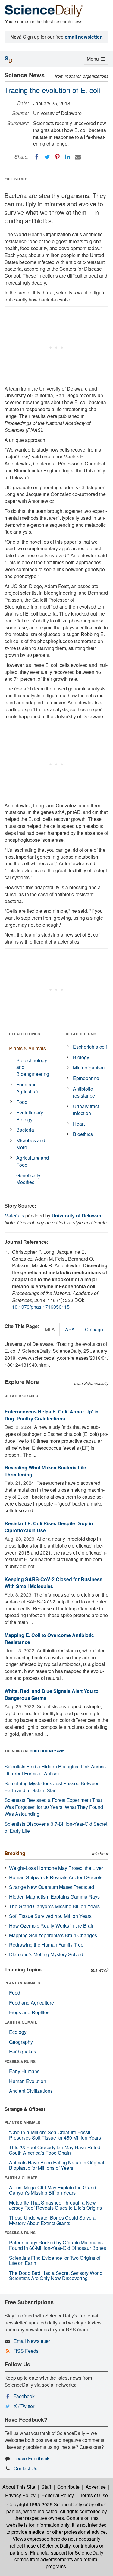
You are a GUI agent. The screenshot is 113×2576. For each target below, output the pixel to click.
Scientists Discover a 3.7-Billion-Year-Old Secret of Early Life (56, 1827)
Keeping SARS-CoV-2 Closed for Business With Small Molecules (53, 1583)
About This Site (19, 2487)
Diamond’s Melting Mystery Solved (46, 1954)
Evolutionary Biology (30, 1116)
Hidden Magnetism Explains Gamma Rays (54, 1897)
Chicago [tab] (94, 1329)
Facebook (24, 2396)
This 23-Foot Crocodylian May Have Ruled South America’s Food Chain (55, 2150)
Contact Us (25, 2468)
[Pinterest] (57, 157)
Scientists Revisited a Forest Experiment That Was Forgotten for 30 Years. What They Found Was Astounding (54, 1807)
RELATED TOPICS (25, 1034)
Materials (14, 1216)
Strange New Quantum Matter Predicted (52, 1887)
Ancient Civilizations (31, 2091)
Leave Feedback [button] (31, 2458)
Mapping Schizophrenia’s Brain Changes (53, 1935)
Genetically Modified (28, 1179)
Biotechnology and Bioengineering (33, 1067)
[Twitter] (47, 157)
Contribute (68, 2487)
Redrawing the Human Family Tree (46, 1945)
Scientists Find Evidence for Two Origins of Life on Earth (55, 2261)
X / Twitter (24, 2406)
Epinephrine (86, 1078)
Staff (46, 2487)
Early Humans (24, 2071)
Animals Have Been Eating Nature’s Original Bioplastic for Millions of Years (57, 2165)
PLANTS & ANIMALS (22, 1983)
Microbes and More (31, 1144)
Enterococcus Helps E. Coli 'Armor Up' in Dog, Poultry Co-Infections (52, 1415)
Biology (81, 1057)
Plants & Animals (27, 1048)
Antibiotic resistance (84, 1092)
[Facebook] (37, 157)
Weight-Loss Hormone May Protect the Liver (56, 1868)
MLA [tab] (50, 1329)
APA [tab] (70, 1329)
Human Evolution (28, 2081)
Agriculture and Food (33, 1161)
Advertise (96, 2487)
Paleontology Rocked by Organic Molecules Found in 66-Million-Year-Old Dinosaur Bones (58, 2245)
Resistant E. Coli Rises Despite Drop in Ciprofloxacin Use (49, 1527)
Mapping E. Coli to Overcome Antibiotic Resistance (49, 1639)
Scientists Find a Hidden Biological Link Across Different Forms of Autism (55, 1770)
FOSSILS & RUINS (20, 2061)
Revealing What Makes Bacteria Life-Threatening (46, 1471)
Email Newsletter (32, 2341)
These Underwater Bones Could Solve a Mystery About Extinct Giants (52, 2220)
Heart (79, 1124)
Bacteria (25, 1130)
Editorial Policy (58, 2495)
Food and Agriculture (28, 1088)
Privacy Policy (20, 2495)
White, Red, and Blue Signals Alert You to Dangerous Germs (52, 1694)
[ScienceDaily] (44, 10)
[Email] (78, 157)
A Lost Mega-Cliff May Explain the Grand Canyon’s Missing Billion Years (53, 2190)
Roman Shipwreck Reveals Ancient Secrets (56, 1877)
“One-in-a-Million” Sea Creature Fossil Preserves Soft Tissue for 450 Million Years (55, 2135)
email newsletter (83, 37)
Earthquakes (23, 2052)
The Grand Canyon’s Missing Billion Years (54, 1906)
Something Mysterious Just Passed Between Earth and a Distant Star (52, 1787)
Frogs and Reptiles (29, 2012)
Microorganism (89, 1068)
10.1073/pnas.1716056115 (41, 1307)
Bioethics (83, 1134)
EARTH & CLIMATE (21, 2022)
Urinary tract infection (86, 1110)
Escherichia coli (90, 1047)
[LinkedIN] (67, 157)
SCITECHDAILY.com (47, 1751)
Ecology (18, 2032)
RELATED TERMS (81, 1034)
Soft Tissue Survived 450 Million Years (50, 1916)
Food (22, 1102)
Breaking (15, 1853)
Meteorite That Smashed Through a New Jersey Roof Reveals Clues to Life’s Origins (55, 2205)
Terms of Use (94, 2495)
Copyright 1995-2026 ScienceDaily (45, 2504)
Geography (21, 2042)
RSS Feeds (26, 2351)
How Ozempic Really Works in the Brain (52, 1926)
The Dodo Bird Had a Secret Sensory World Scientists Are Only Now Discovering (56, 2276)
